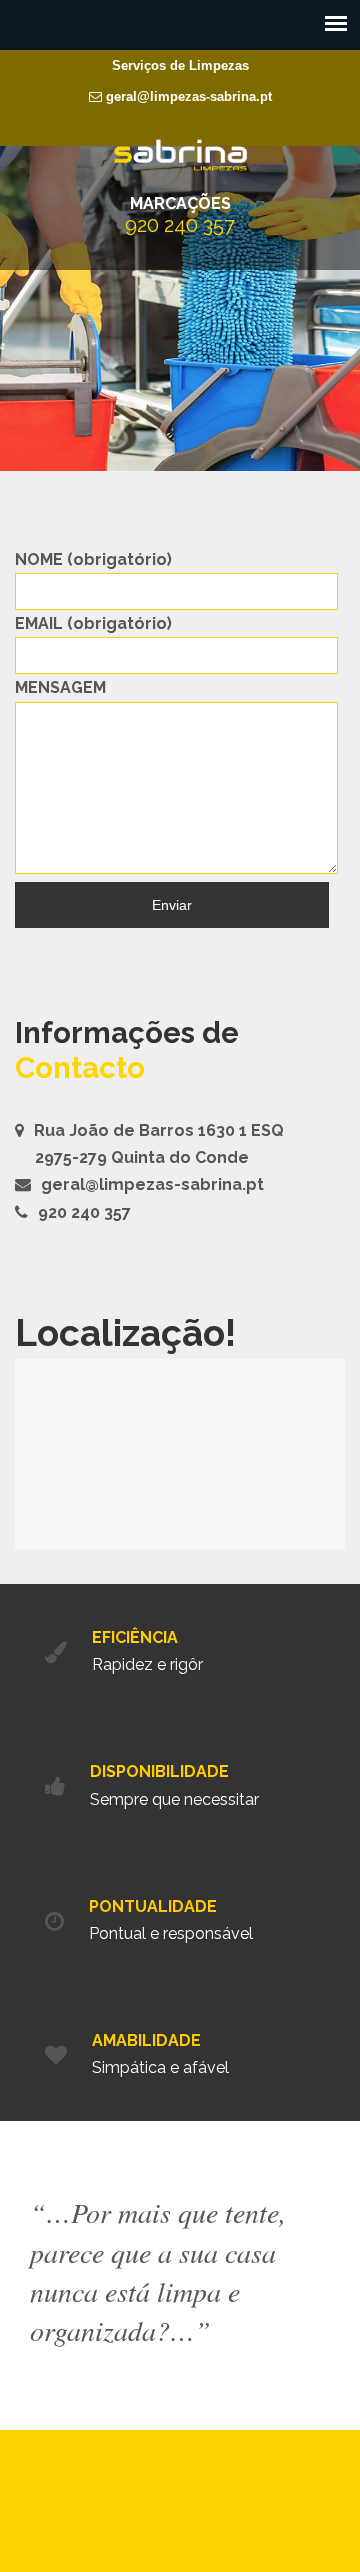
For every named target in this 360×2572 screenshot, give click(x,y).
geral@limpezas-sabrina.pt (187, 96)
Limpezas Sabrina (180, 155)
